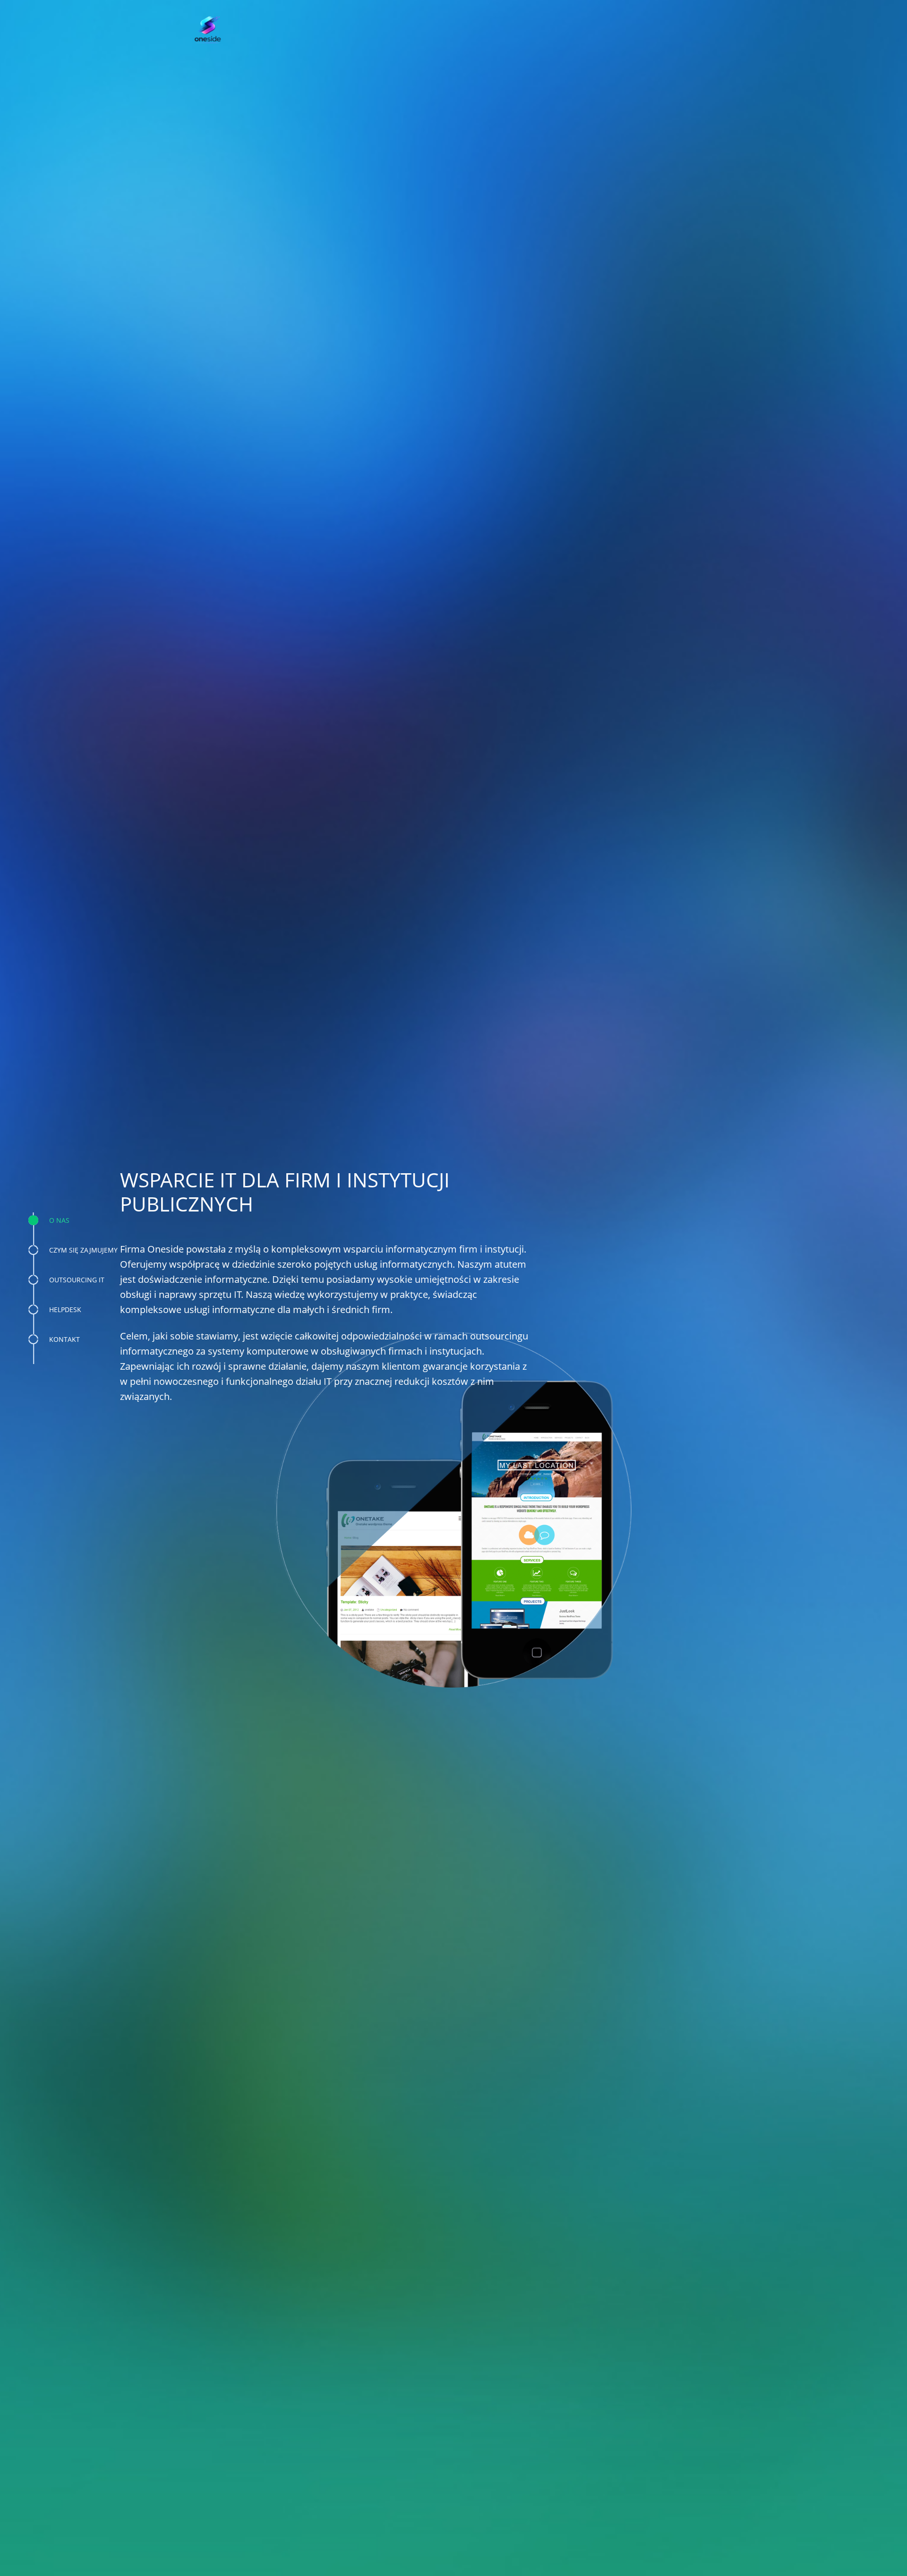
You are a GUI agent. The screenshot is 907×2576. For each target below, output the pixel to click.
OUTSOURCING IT (77, 1280)
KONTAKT (64, 1339)
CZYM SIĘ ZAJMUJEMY (83, 1250)
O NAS (59, 1220)
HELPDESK (65, 1309)
